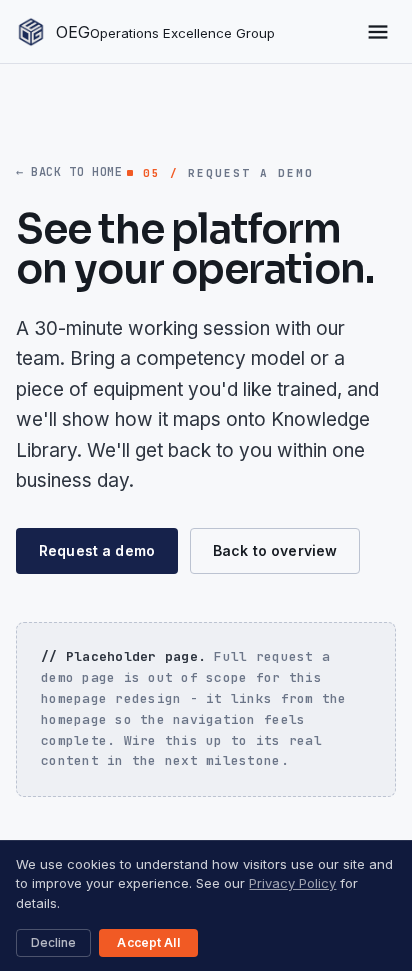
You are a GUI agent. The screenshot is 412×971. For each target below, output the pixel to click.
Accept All (148, 942)
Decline (53, 942)
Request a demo (97, 550)
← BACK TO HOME (69, 172)
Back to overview (275, 550)
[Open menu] (378, 32)
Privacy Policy (292, 883)
